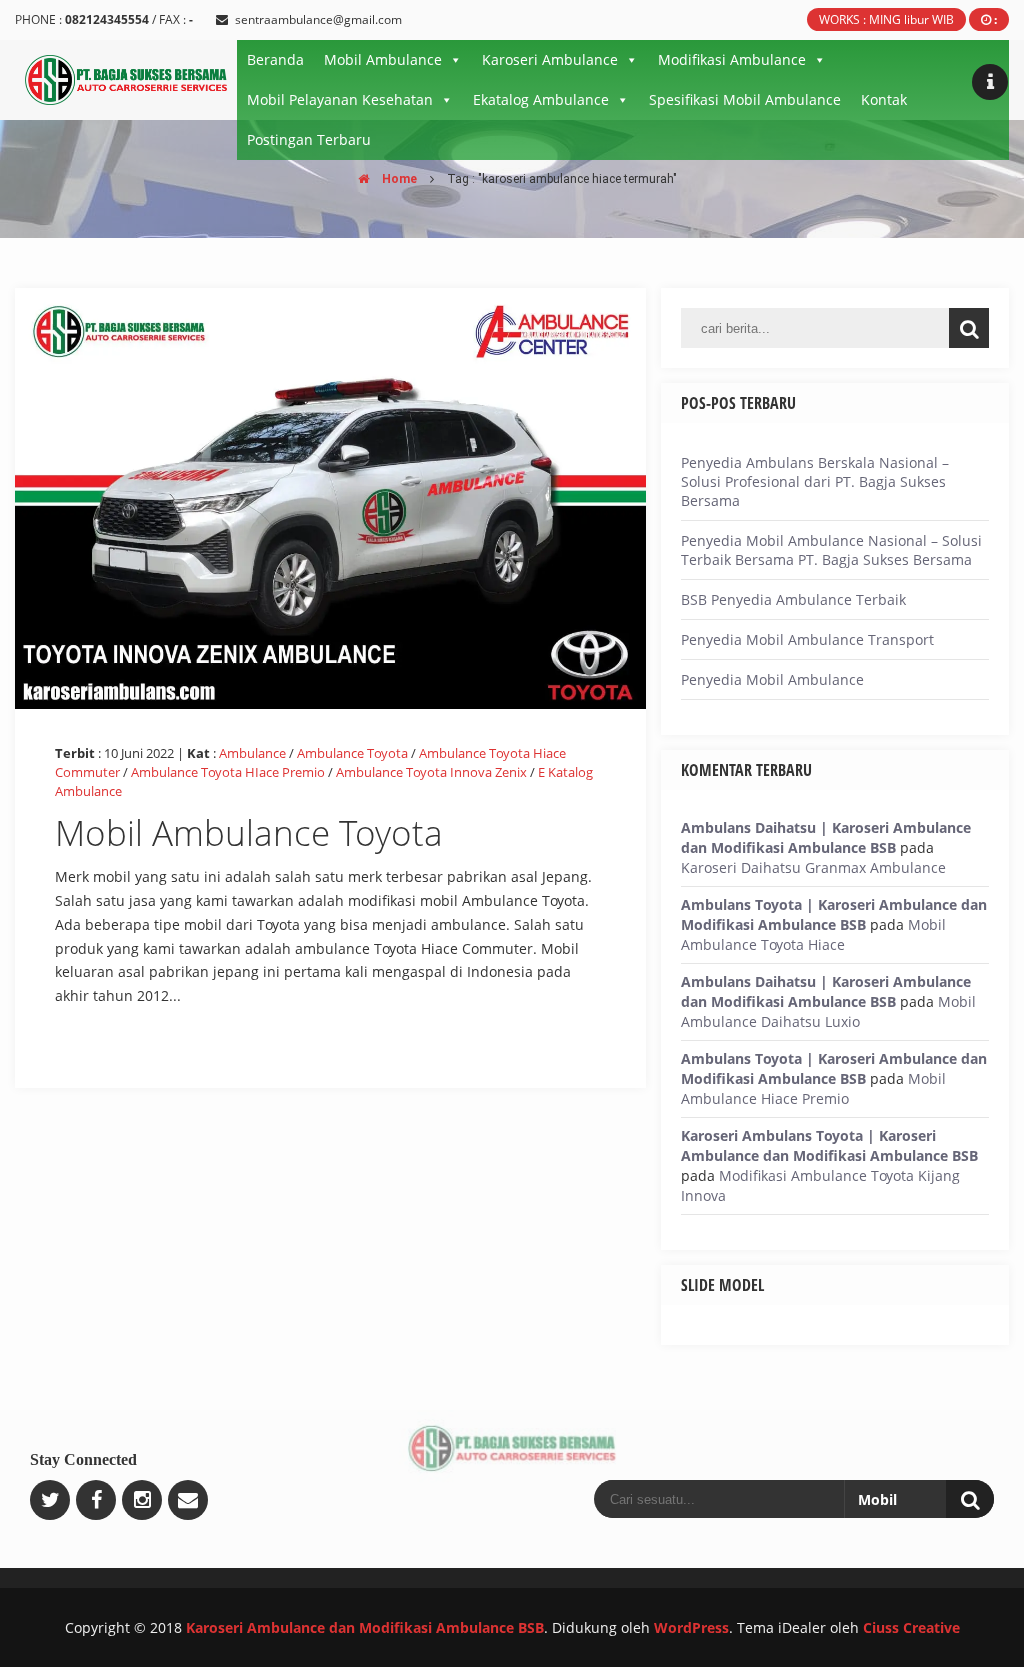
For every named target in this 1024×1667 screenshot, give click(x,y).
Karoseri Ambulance (550, 59)
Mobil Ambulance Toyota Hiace (813, 934)
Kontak (884, 99)
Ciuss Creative (911, 1627)
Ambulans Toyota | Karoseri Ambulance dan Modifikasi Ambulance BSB (834, 914)
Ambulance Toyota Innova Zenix (431, 772)
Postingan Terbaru (309, 139)
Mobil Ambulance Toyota (249, 832)
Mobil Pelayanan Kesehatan (340, 99)
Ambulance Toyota (352, 753)
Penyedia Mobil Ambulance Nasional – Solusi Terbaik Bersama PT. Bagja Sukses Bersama (831, 550)
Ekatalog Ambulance (541, 99)
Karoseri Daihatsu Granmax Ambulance (813, 867)
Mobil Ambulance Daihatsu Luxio (828, 1011)
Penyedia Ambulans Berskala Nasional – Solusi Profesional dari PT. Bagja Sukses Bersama (815, 481)
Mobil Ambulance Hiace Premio (813, 1088)
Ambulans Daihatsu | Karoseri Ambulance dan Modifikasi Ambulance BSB (826, 837)
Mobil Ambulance (383, 59)
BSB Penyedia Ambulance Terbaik (793, 599)
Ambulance (252, 753)
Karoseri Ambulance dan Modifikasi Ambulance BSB (365, 1627)
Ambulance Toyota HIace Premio (228, 772)
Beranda (275, 59)
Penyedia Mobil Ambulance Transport (807, 639)
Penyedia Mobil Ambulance (772, 679)
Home (398, 179)
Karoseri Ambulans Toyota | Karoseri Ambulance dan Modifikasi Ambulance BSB (829, 1145)
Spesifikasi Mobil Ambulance (745, 99)
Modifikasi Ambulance (732, 59)
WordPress (691, 1627)
